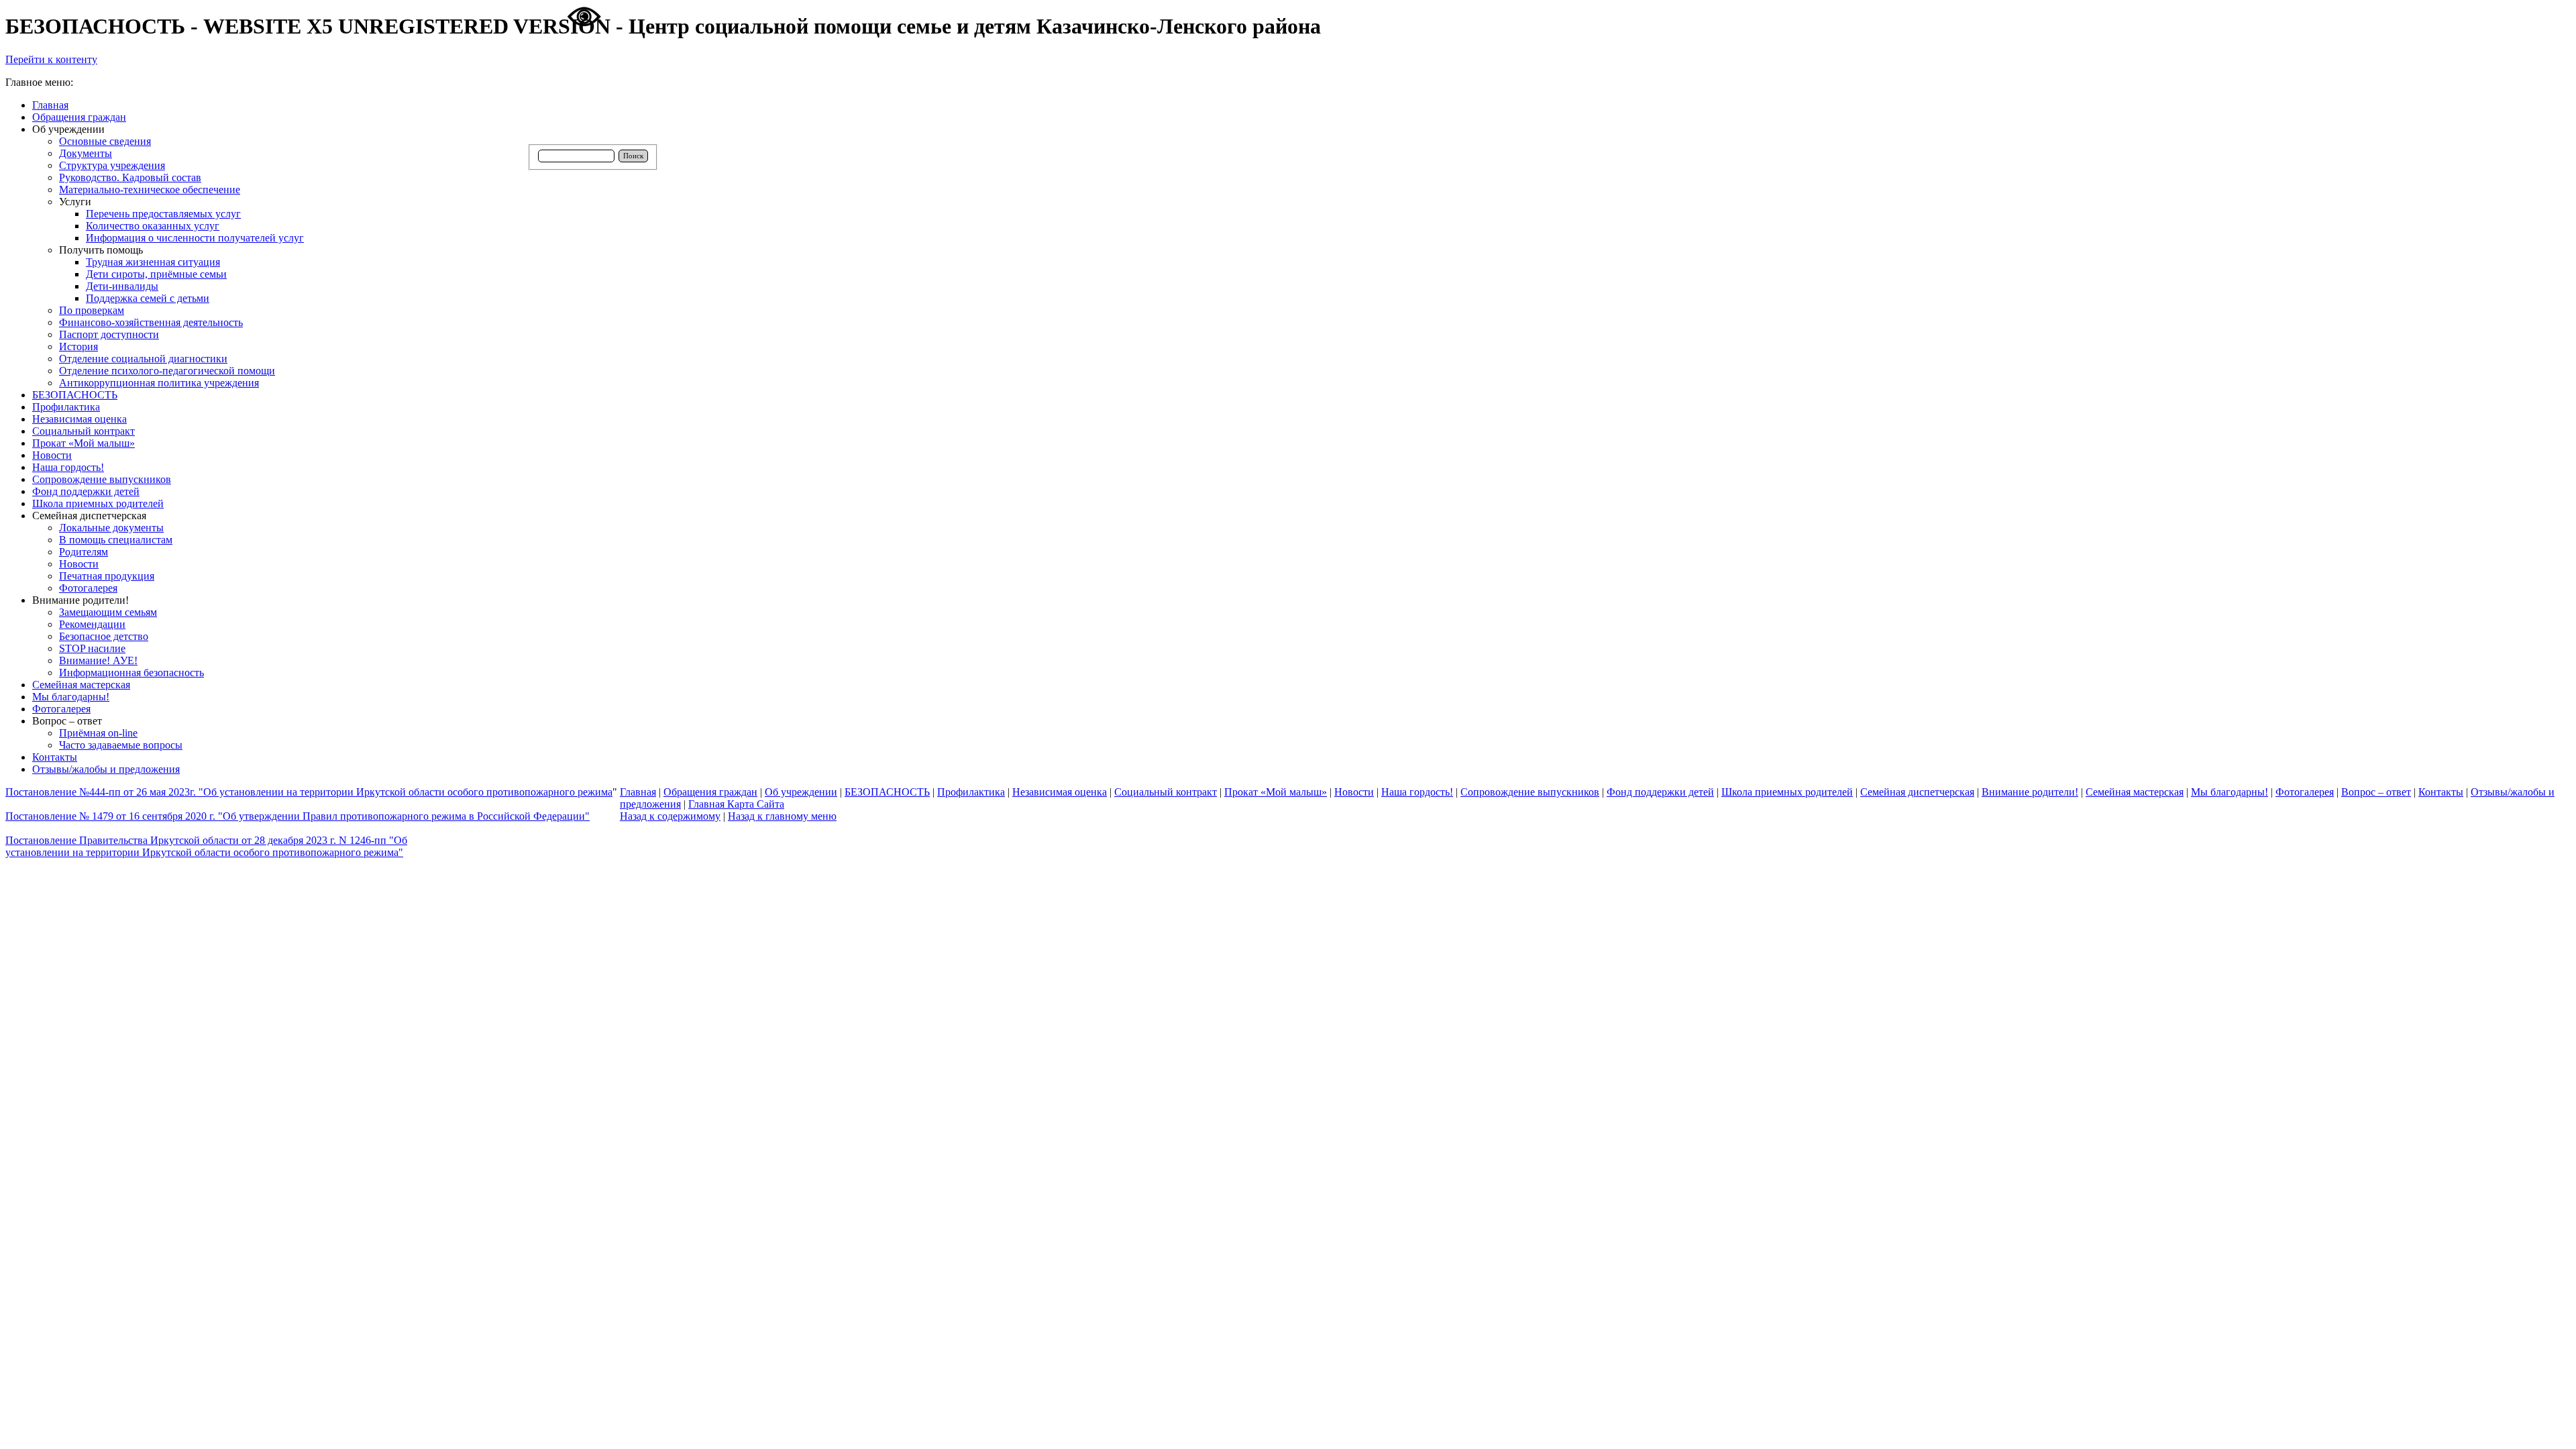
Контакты (2441, 792)
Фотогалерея (2305, 792)
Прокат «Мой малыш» (1276, 792)
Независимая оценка (1060, 792)
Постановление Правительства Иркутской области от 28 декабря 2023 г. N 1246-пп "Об (206, 840)
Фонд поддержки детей (1660, 792)
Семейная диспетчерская (1917, 792)
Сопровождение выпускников (1530, 792)
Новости (1354, 792)
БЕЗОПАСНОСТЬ (887, 792)
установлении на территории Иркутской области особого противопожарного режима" (204, 852)
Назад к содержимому (670, 816)
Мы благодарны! (2230, 792)
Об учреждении (801, 792)
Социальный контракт (1166, 792)
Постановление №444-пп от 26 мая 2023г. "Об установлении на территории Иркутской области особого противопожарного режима (309, 792)
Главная (638, 792)
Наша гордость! (1417, 792)
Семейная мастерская (2135, 792)
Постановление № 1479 (298, 816)
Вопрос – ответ (2376, 792)
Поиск (633, 156)
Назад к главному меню (782, 816)
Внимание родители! (2030, 792)
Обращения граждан (710, 792)
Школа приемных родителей (1787, 792)
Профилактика (971, 792)
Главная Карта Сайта (736, 804)
